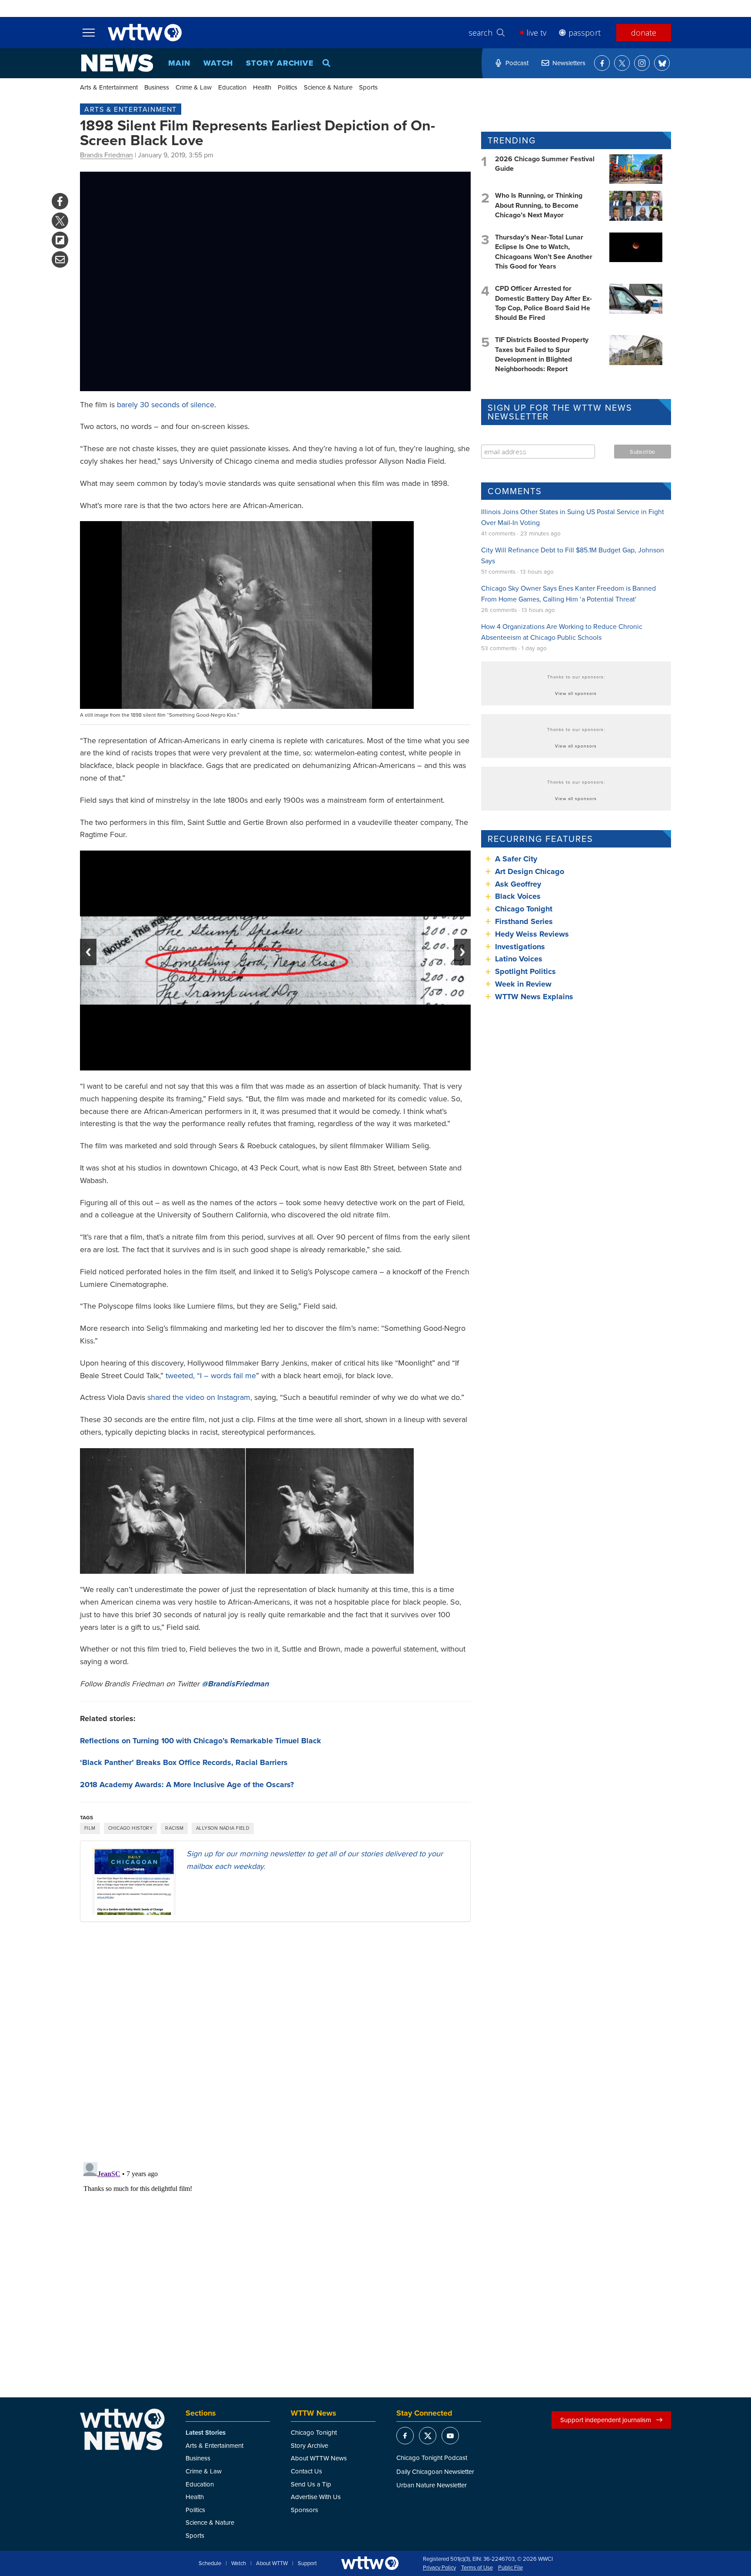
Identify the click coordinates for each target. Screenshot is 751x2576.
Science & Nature (328, 87)
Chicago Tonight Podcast (432, 2458)
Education (232, 87)
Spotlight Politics (525, 971)
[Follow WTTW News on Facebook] (602, 63)
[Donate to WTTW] (370, 2563)
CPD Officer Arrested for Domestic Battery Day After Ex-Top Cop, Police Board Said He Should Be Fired (543, 303)
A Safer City (516, 859)
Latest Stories (206, 2433)
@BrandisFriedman (235, 1684)
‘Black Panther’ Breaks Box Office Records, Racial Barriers (184, 1762)
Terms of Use (477, 2568)
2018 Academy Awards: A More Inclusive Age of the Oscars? (187, 1785)
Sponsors (304, 2510)
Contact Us (306, 2471)
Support (307, 2563)
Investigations (520, 947)
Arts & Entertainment (109, 87)
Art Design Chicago (530, 871)
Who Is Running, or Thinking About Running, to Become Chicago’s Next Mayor (539, 205)
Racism (174, 1828)
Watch (218, 63)
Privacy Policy (439, 2568)
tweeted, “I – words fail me (211, 1375)
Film (90, 1828)
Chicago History (131, 1828)
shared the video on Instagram (199, 1397)
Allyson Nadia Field (223, 1828)
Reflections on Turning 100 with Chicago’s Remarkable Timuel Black (201, 1741)
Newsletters (569, 63)
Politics (287, 87)
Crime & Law (194, 87)
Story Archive (280, 63)
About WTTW (272, 2563)
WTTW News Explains (535, 997)
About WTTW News (319, 2458)
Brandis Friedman (106, 155)
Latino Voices (519, 959)
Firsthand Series (524, 921)
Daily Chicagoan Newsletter (435, 2471)
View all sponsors (576, 693)
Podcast (517, 63)
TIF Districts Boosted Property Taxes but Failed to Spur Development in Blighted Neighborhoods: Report (542, 354)
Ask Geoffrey (518, 884)
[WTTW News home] (117, 63)
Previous (88, 952)
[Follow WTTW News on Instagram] (642, 63)
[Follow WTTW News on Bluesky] (662, 63)
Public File (510, 2568)
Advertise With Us (316, 2497)
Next (462, 952)
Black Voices (518, 896)
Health (262, 87)
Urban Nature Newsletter (432, 2485)
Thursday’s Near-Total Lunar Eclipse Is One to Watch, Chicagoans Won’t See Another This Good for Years (544, 252)
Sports (368, 87)
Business (157, 87)
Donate (644, 33)
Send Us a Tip (311, 2484)
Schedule (210, 2563)
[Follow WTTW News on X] (622, 63)
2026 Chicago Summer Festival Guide (545, 164)
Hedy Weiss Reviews (532, 934)
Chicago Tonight (524, 909)
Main (179, 63)
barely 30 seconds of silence (166, 404)
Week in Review (523, 984)
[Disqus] (275, 2041)
